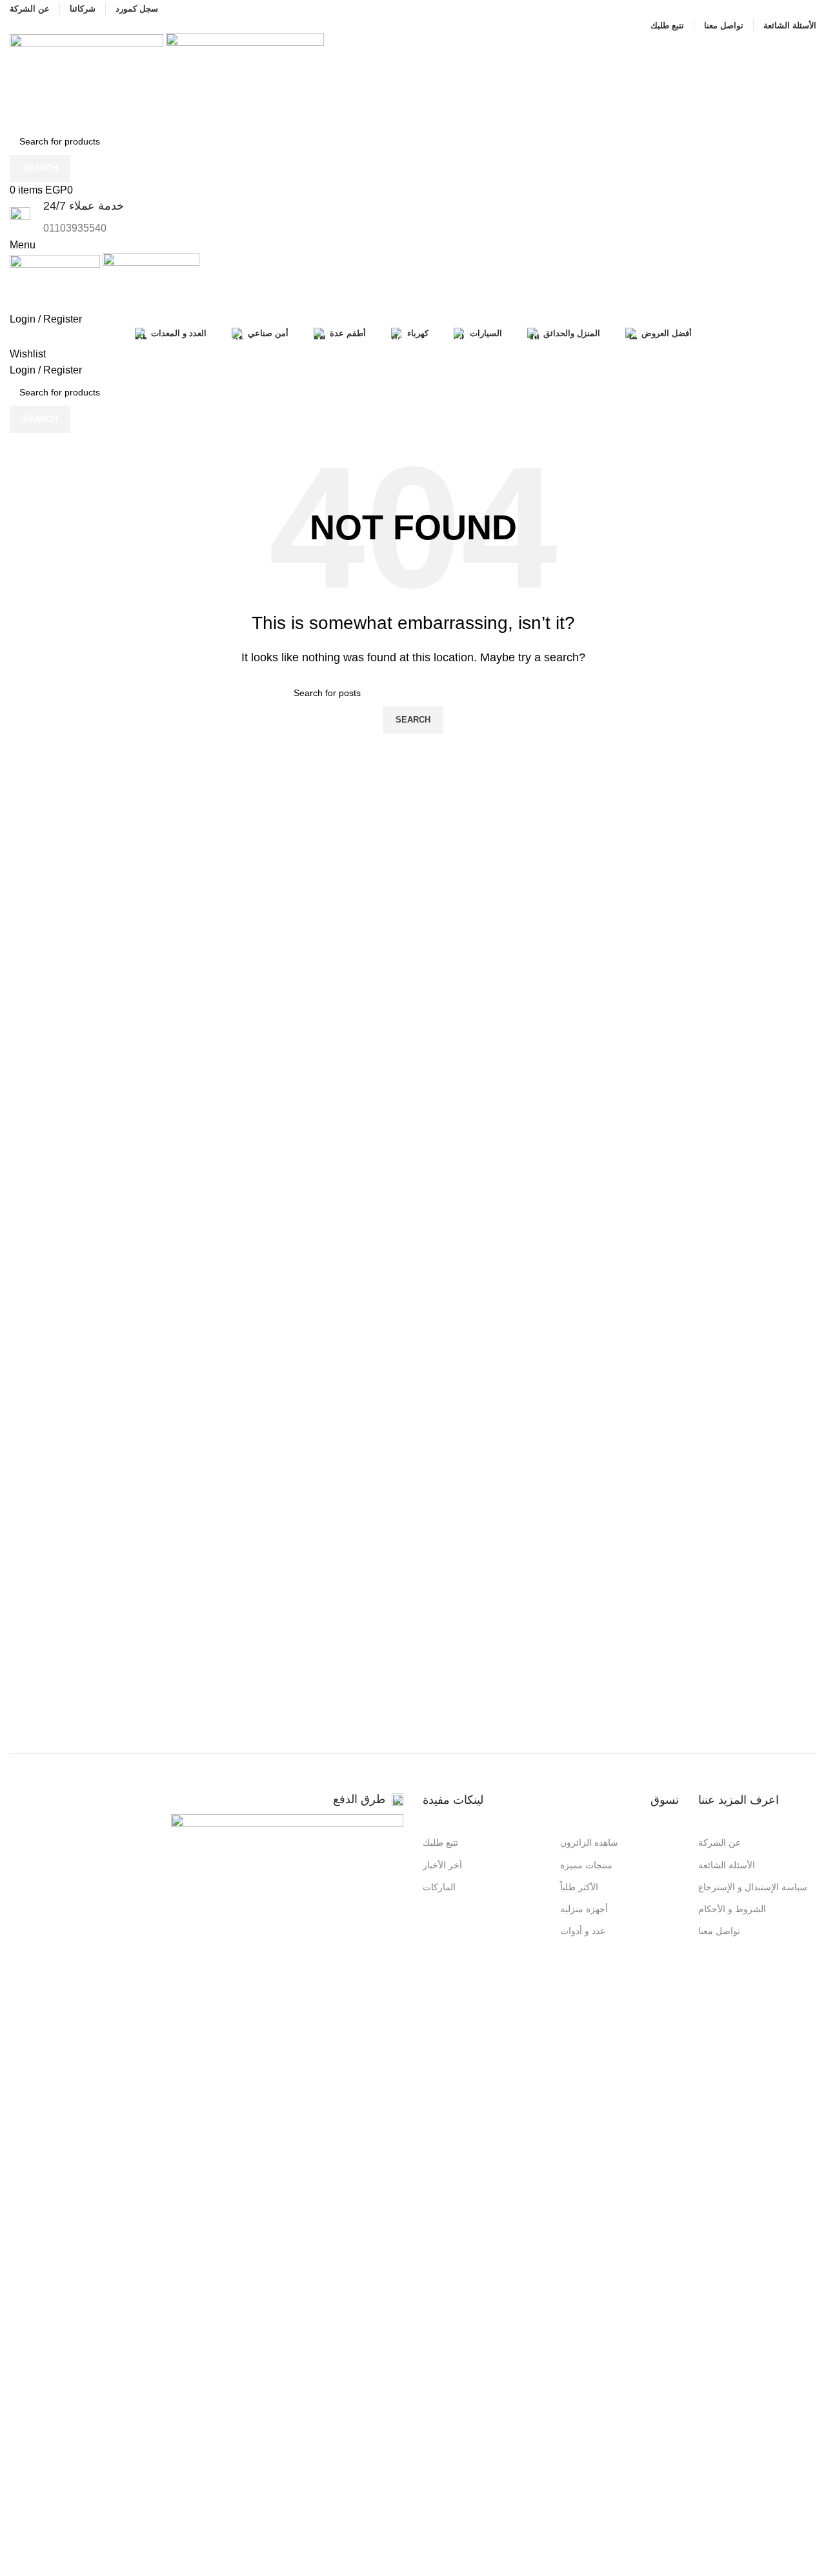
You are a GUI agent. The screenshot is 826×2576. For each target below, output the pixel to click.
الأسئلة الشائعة (727, 1865)
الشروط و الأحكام (732, 1909)
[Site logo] (88, 80)
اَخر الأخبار (442, 1865)
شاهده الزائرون (589, 1842)
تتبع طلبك (440, 1842)
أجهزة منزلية (584, 1909)
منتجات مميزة (586, 1865)
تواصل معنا (719, 1931)
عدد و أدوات (583, 1931)
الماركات (439, 1887)
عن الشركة (720, 1842)
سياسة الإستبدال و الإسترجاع (753, 1887)
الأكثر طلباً (579, 1887)
